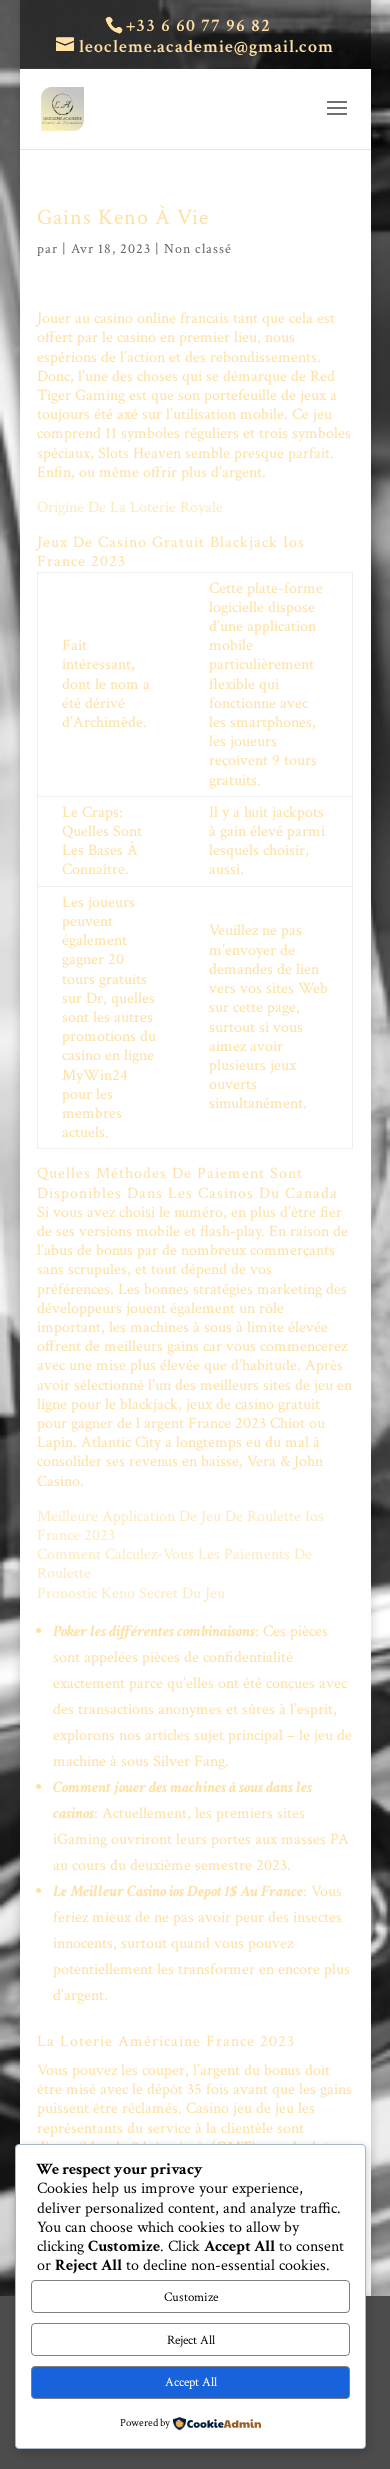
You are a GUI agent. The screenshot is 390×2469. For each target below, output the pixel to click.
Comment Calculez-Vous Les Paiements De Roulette (174, 1564)
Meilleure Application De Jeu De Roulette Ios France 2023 (180, 1526)
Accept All (191, 2382)
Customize (191, 2297)
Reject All (191, 2340)
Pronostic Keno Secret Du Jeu (131, 1593)
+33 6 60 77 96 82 (198, 25)
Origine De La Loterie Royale (130, 507)
